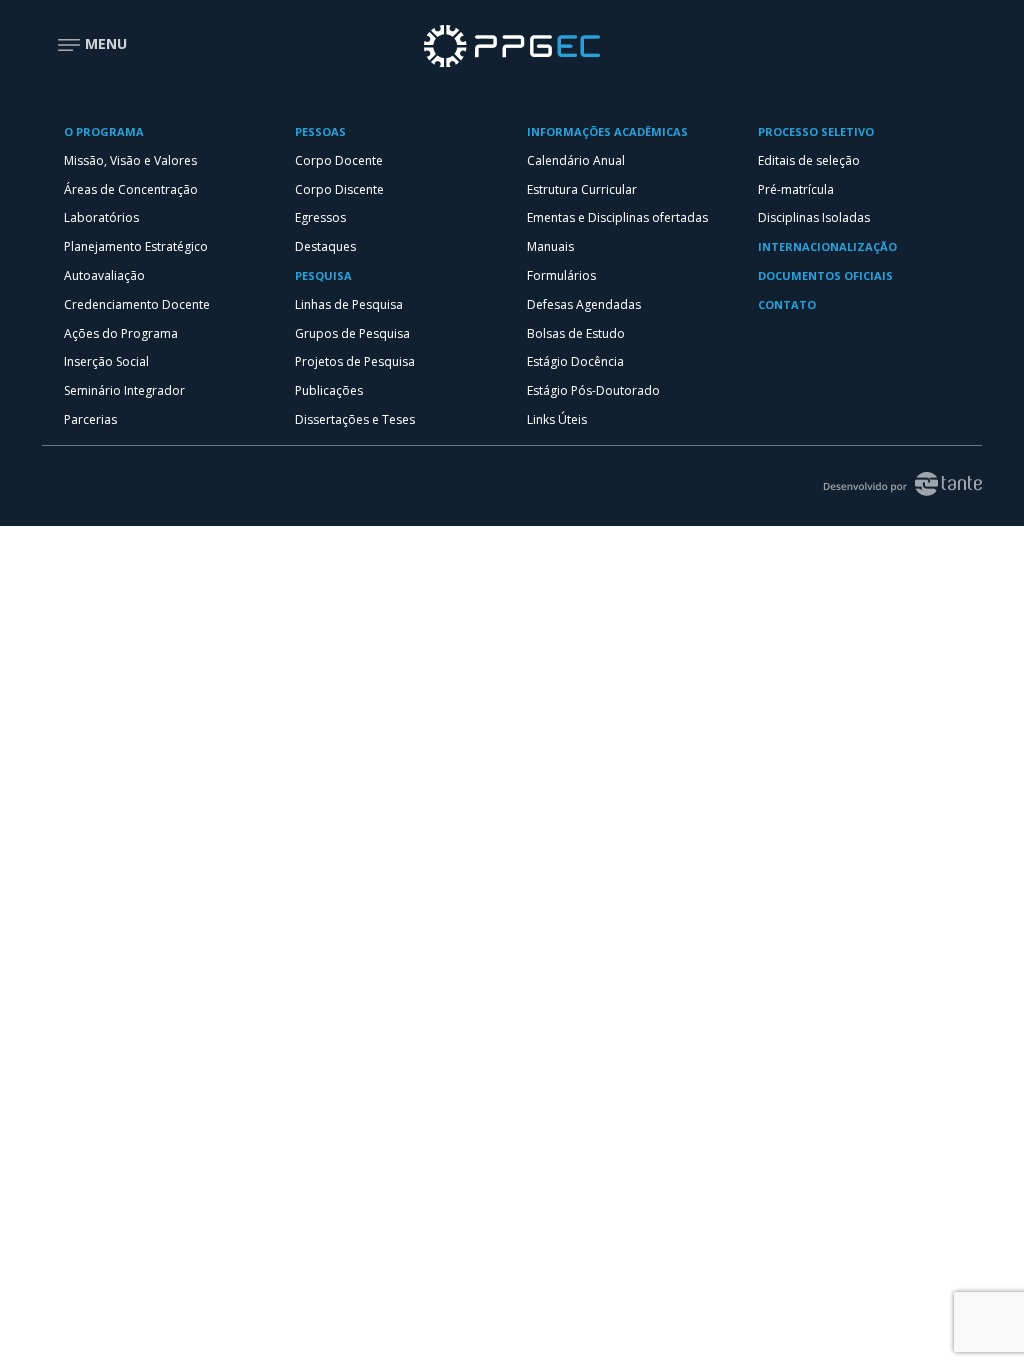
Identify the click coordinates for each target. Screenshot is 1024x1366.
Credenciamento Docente (137, 304)
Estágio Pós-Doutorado (593, 390)
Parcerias (90, 419)
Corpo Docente (339, 160)
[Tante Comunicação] (894, 482)
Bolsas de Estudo (576, 333)
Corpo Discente (339, 189)
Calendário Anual (576, 160)
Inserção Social (106, 361)
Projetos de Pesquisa (355, 361)
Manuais (550, 246)
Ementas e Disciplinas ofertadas (617, 217)
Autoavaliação (104, 275)
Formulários (561, 275)
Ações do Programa (121, 333)
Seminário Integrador (124, 390)
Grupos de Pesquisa (352, 333)
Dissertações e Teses (355, 419)
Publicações (329, 390)
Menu (104, 43)
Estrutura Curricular (582, 189)
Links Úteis (557, 419)
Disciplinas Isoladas (814, 217)
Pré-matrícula (796, 189)
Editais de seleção (809, 160)
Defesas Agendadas (584, 304)
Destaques (325, 246)
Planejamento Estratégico (136, 246)
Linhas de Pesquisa (349, 304)
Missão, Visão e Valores (130, 160)
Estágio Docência (575, 361)
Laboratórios (101, 217)
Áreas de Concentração (131, 189)
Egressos (320, 217)
